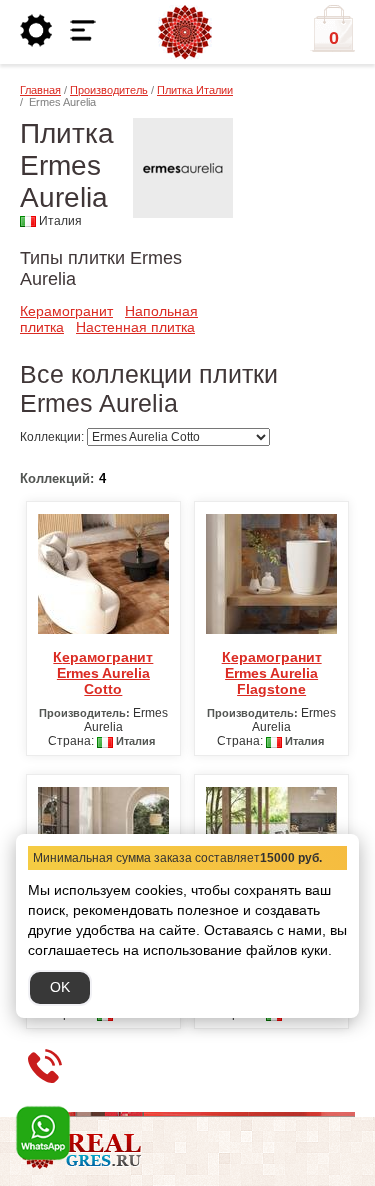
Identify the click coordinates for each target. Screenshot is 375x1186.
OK (60, 987)
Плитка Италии (195, 90)
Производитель (109, 90)
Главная (40, 90)
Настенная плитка (135, 327)
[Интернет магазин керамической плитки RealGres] (185, 33)
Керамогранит (66, 311)
